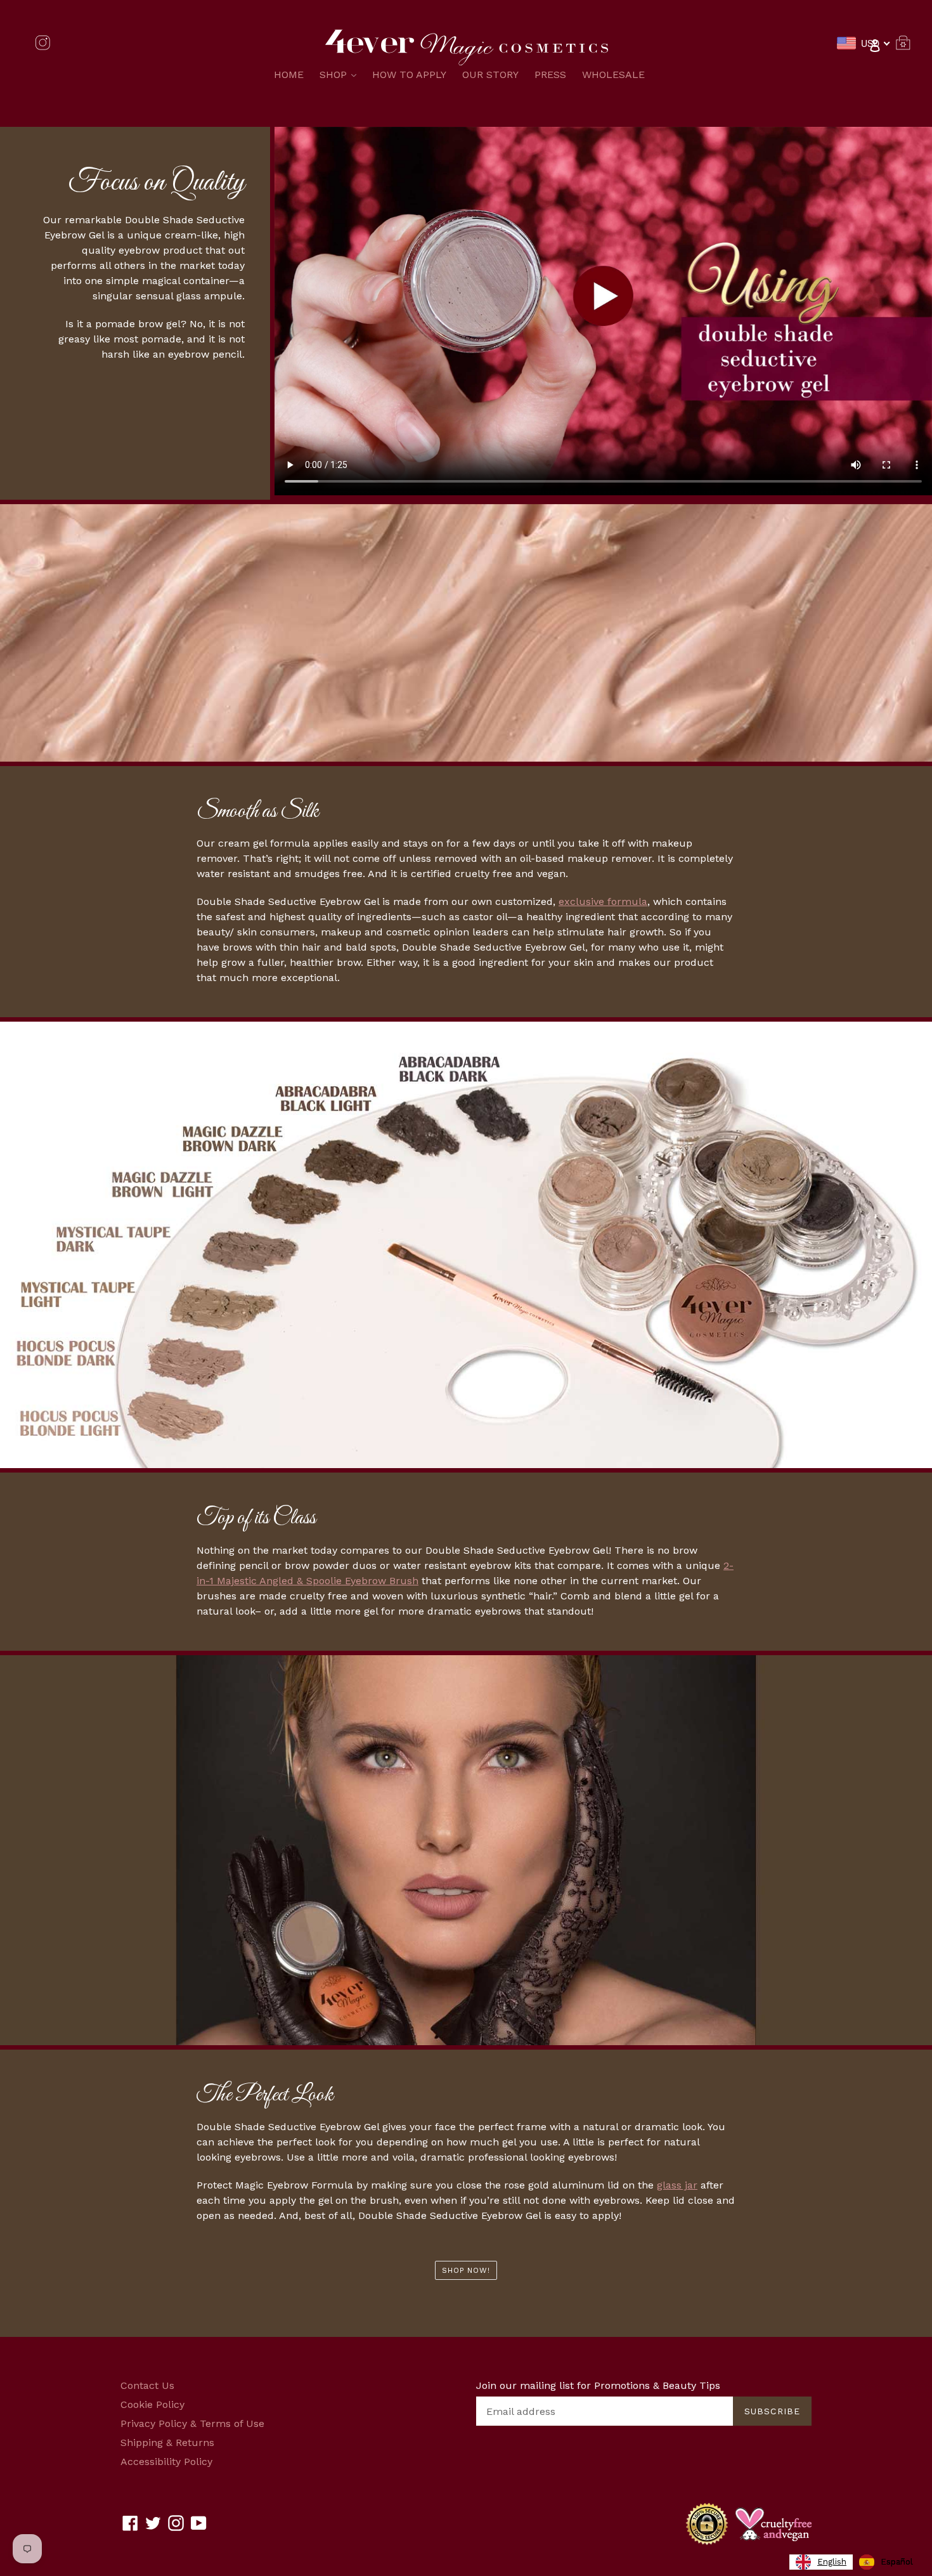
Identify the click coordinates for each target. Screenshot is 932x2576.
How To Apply (409, 75)
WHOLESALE (613, 75)
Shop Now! (466, 2270)
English (832, 2562)
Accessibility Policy (166, 2462)
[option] (886, 2562)
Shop (341, 74)
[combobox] (821, 2562)
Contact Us (147, 2385)
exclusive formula (603, 901)
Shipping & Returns (167, 2443)
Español (897, 2562)
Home (289, 75)
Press (550, 75)
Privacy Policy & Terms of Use (192, 2423)
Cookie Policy (152, 2404)
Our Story (490, 75)
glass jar (677, 2185)
